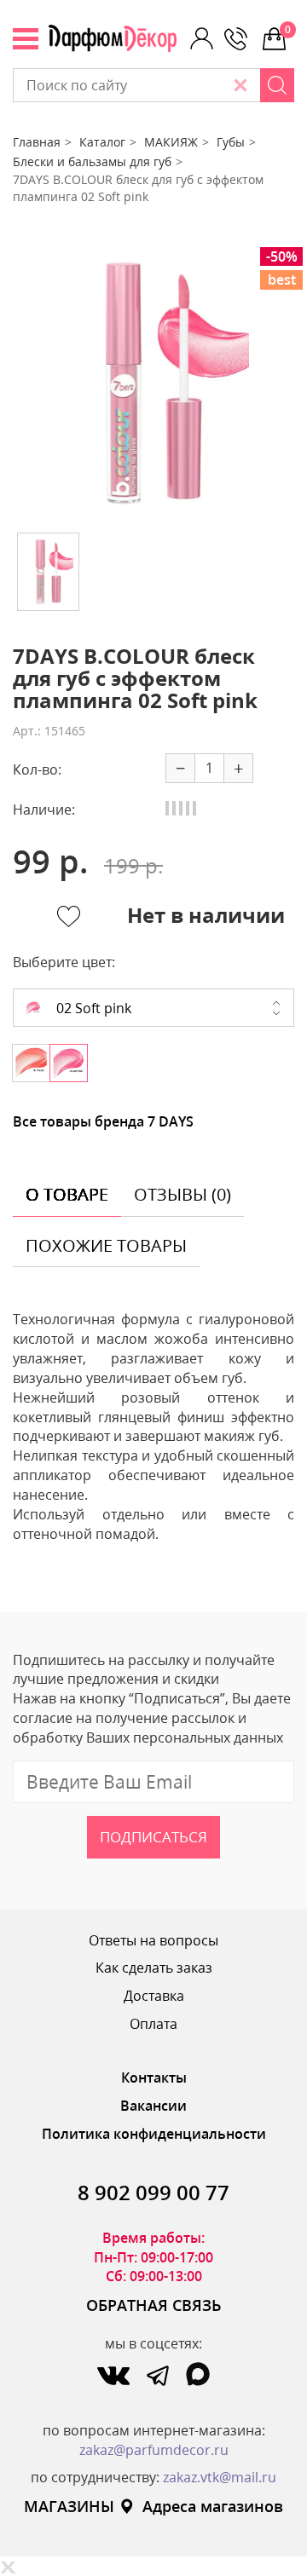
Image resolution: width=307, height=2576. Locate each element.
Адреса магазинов (213, 2506)
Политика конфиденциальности (154, 2134)
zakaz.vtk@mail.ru (220, 2477)
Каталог (102, 142)
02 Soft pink (92, 1008)
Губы (231, 142)
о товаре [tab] (67, 1194)
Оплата (153, 2024)
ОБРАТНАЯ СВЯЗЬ (154, 2305)
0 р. (290, 29)
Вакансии (153, 2106)
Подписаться (153, 1837)
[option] (153, 383)
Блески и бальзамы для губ (92, 161)
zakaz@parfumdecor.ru (154, 2450)
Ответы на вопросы (153, 1940)
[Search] (277, 85)
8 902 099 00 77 (153, 2192)
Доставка (154, 1996)
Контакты (154, 2078)
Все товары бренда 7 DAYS (103, 1121)
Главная (37, 142)
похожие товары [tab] (106, 1245)
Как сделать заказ (154, 1968)
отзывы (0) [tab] (182, 1194)
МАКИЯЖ (171, 142)
